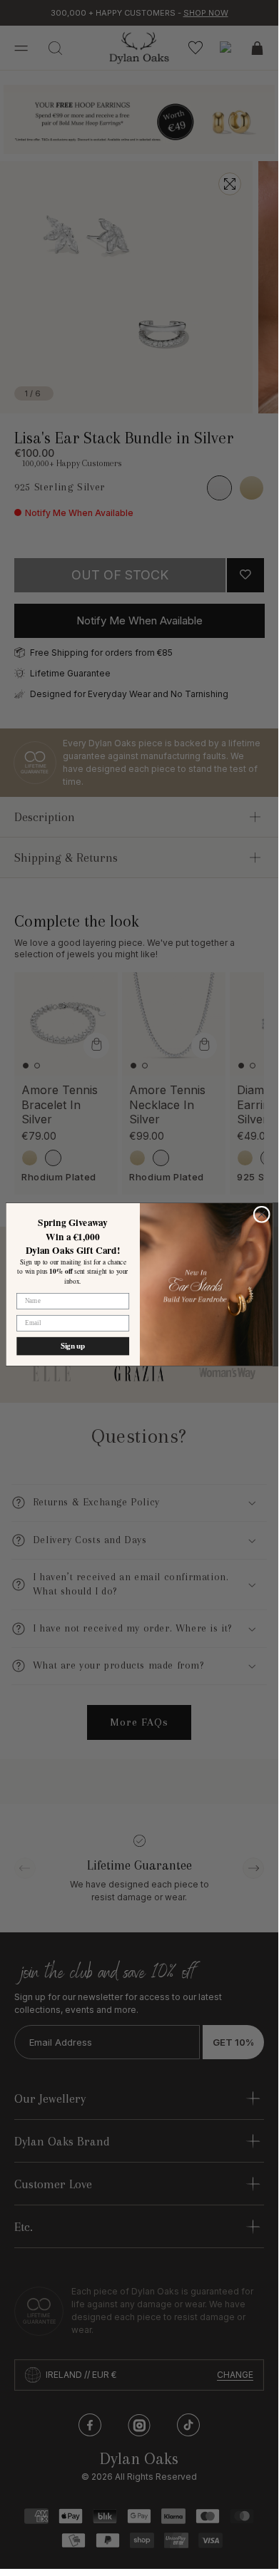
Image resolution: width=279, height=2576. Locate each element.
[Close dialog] (262, 1214)
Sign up (72, 1346)
